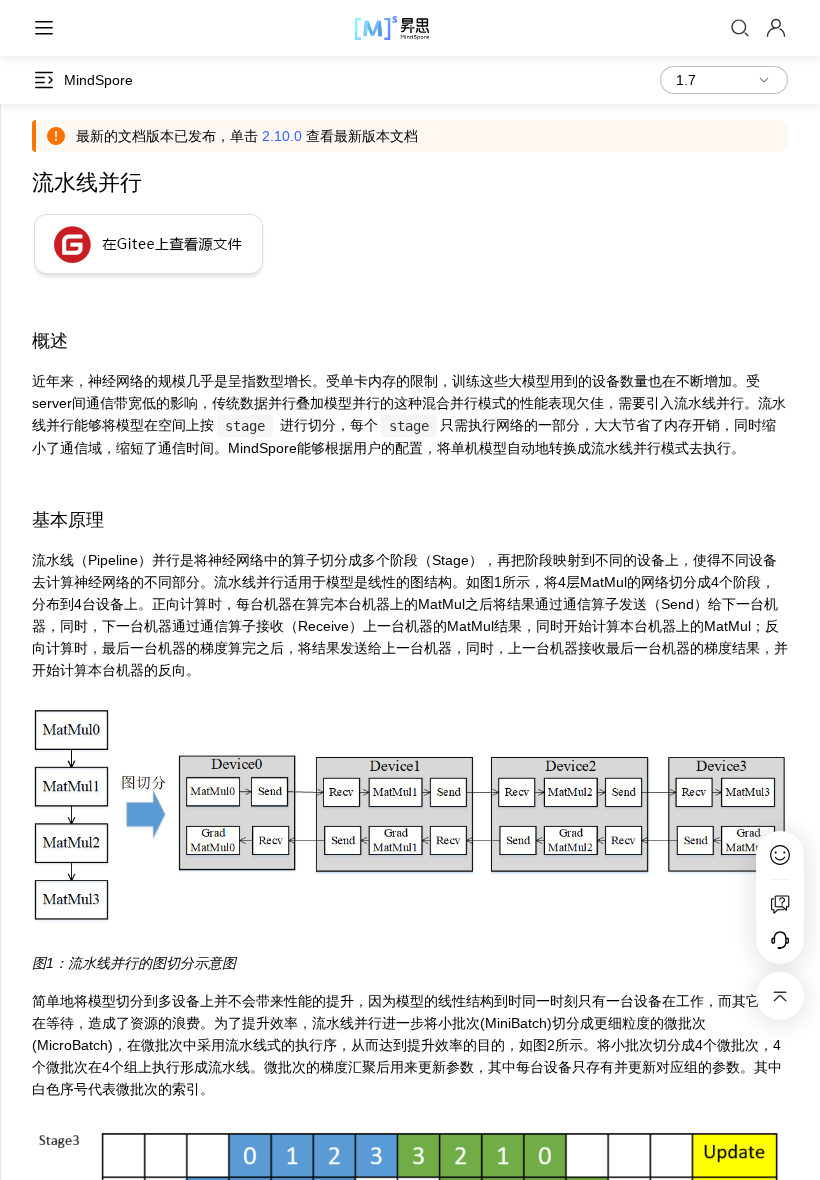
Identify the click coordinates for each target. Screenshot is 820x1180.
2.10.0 (282, 136)
